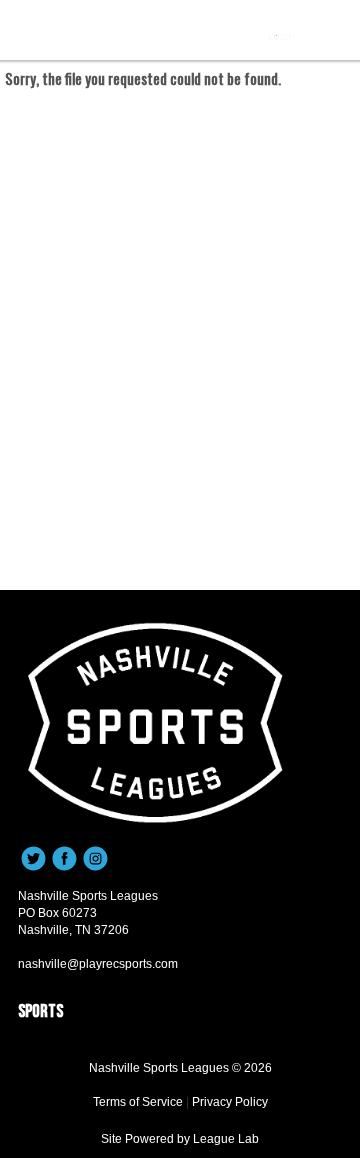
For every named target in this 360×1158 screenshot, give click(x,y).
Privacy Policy (230, 1102)
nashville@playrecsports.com (98, 964)
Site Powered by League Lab (180, 1139)
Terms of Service (138, 1102)
